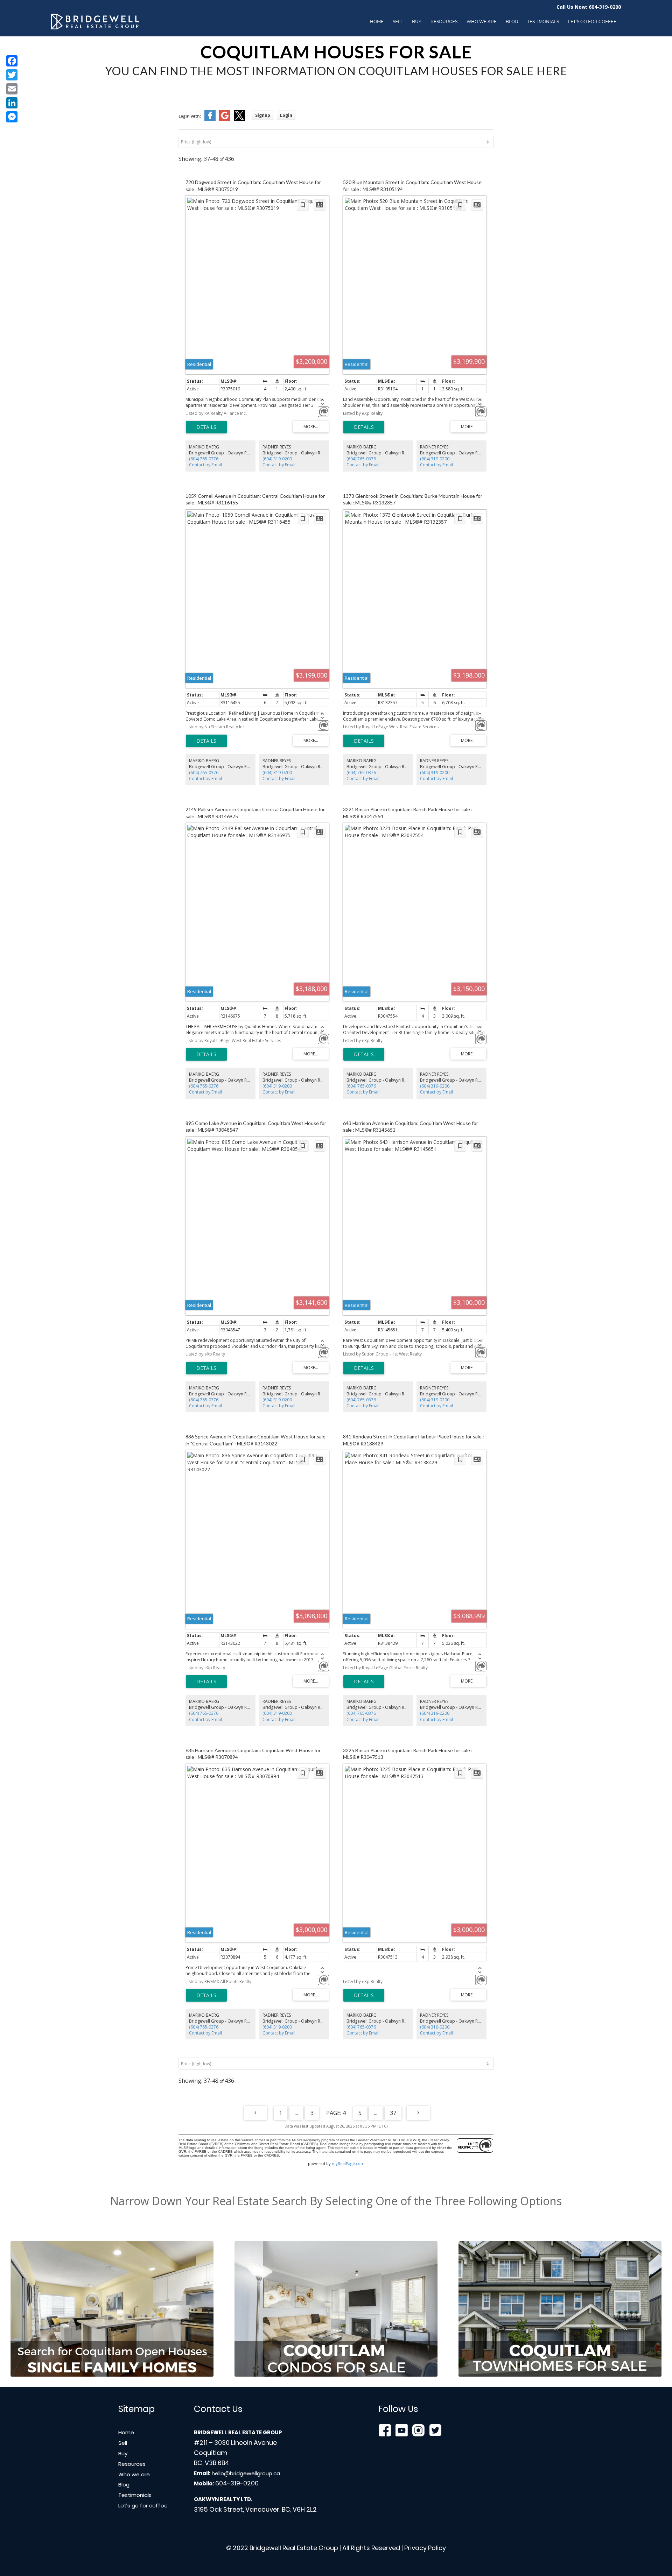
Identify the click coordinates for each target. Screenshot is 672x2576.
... (296, 2113)
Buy (123, 2453)
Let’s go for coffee (143, 2506)
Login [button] (286, 115)
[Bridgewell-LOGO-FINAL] (95, 22)
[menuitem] (377, 22)
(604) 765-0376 (204, 459)
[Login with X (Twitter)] (239, 119)
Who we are (134, 2474)
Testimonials (135, 2495)
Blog (124, 2485)
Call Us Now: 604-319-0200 (589, 7)
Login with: (190, 116)
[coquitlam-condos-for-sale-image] (336, 2309)
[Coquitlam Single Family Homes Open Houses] (112, 2309)
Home (126, 2432)
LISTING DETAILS (206, 427)
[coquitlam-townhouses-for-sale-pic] (560, 2309)
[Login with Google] (225, 119)
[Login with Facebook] (210, 119)
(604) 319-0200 (277, 459)
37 (393, 2113)
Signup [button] (263, 115)
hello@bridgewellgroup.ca (246, 2473)
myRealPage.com (348, 2163)
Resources (132, 2464)
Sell (123, 2443)
